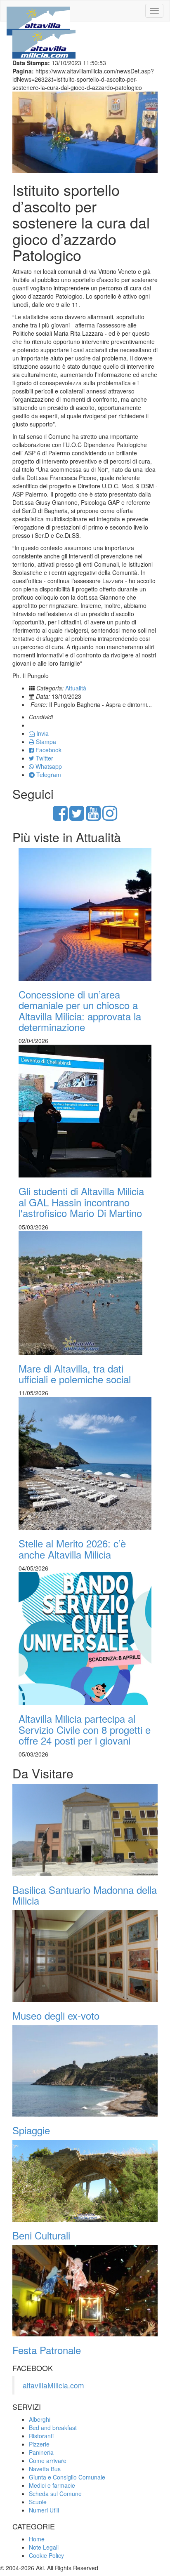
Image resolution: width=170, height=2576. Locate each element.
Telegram (48, 775)
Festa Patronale (47, 2350)
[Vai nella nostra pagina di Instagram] (110, 817)
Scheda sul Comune (55, 2494)
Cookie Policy (46, 2555)
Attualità (76, 688)
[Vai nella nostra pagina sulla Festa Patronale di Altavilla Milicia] (85, 2291)
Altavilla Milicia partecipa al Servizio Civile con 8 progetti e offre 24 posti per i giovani (85, 1729)
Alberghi (40, 2419)
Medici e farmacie (52, 2485)
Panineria (41, 2452)
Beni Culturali (41, 2235)
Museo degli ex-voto (56, 2015)
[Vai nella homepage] (38, 11)
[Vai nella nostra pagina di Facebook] (60, 817)
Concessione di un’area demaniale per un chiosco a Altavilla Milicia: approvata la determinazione (80, 1010)
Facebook (48, 750)
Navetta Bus (45, 2469)
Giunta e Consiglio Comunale (67, 2477)
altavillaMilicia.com (53, 2385)
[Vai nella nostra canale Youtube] (93, 817)
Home (37, 2539)
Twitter (44, 758)
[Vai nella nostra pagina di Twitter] (77, 817)
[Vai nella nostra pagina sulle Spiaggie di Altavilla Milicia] (85, 2071)
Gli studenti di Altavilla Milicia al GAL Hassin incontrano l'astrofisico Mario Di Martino (81, 1202)
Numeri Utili (44, 2510)
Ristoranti (41, 2436)
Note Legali (44, 2547)
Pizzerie (39, 2444)
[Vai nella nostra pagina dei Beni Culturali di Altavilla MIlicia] (85, 2181)
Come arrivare (48, 2461)
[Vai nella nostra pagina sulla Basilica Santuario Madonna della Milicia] (85, 1830)
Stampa (45, 742)
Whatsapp (48, 766)
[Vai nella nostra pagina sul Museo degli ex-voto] (85, 1956)
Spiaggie (31, 2130)
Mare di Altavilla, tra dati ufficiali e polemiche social (75, 1374)
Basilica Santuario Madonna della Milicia (85, 1895)
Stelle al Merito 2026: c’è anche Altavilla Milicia (72, 1548)
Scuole (38, 2502)
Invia (42, 733)
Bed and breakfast (53, 2428)
